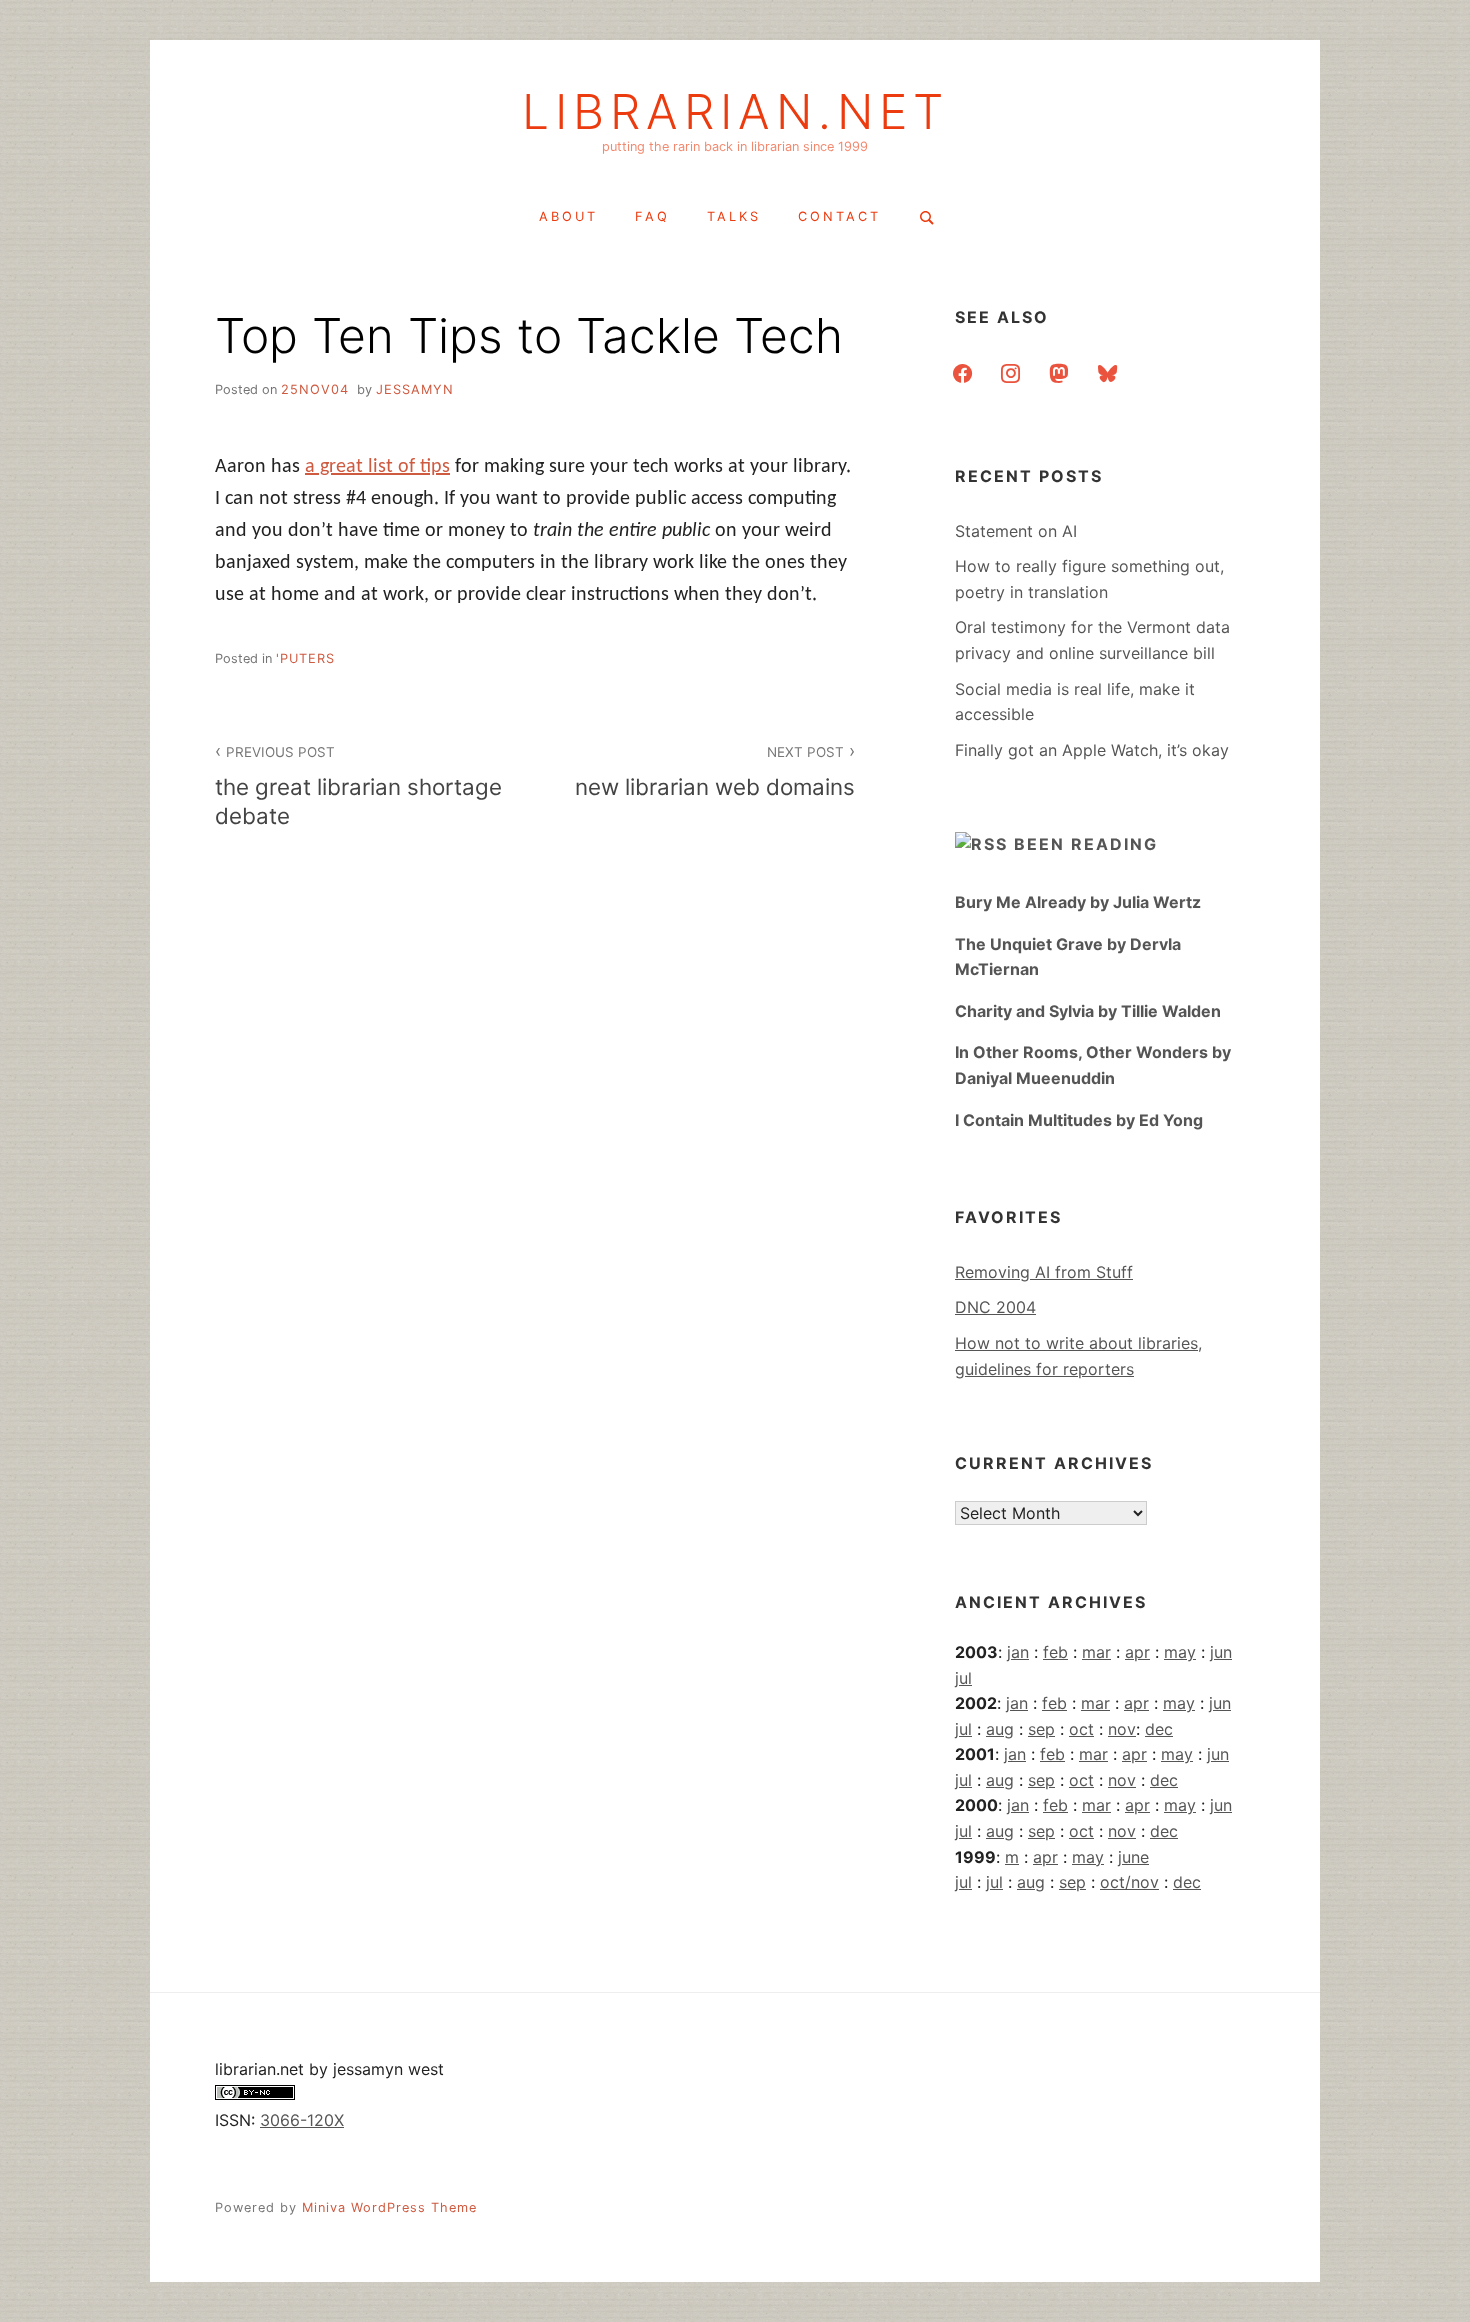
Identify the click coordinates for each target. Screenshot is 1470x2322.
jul (963, 1678)
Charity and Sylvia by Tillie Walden (1088, 1011)
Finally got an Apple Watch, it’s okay (1092, 750)
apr (1137, 1652)
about (568, 216)
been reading (1086, 844)
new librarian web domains (715, 772)
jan (1018, 1652)
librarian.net (735, 112)
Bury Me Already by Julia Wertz (1078, 902)
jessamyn (415, 389)
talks (734, 216)
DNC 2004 (995, 1307)
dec (1159, 1729)
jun (1221, 1652)
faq (652, 216)
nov (1122, 1729)
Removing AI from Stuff (1044, 1272)
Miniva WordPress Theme (389, 2207)
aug (1000, 1729)
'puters (305, 658)
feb (1055, 1652)
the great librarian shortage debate (358, 786)
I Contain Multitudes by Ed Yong (1079, 1120)
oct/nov (1129, 1882)
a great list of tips (377, 467)
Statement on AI (1016, 531)
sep (1041, 1729)
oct (1081, 1729)
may (1180, 1652)
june (1133, 1857)
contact (839, 216)
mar (1096, 1652)
